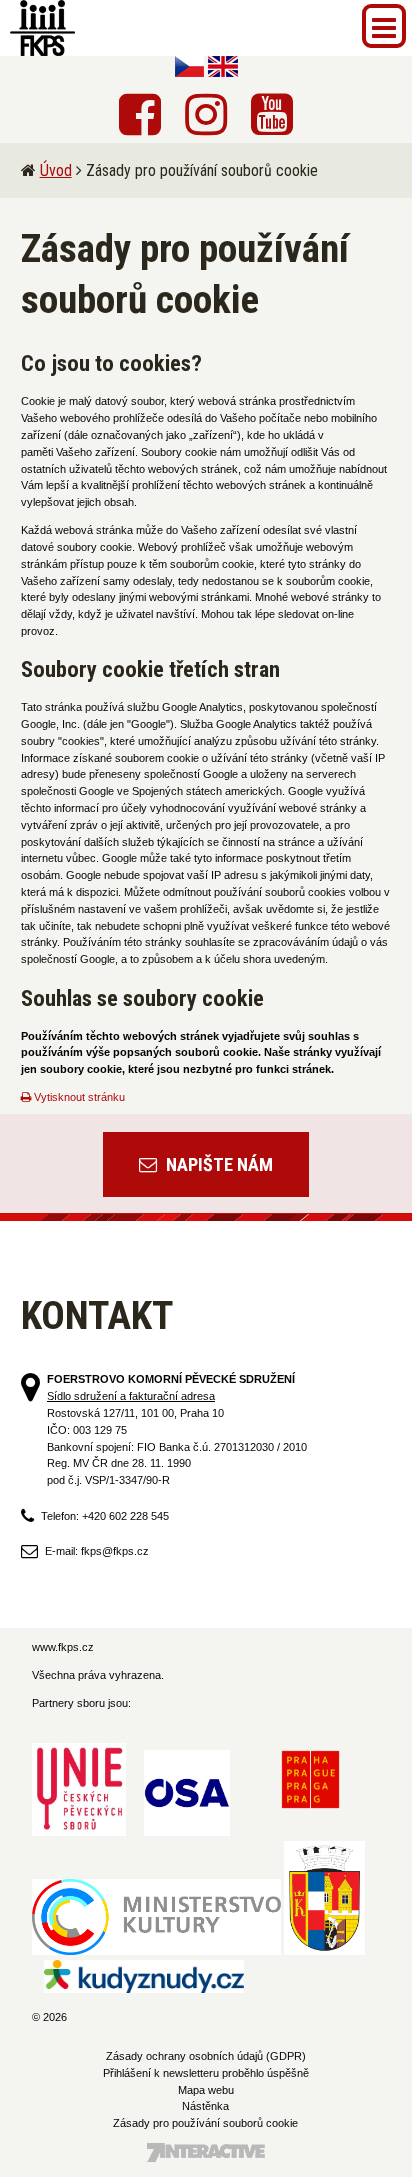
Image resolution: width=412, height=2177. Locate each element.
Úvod (56, 170)
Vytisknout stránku (78, 1097)
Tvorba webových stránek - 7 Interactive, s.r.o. (206, 2152)
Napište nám (217, 1164)
